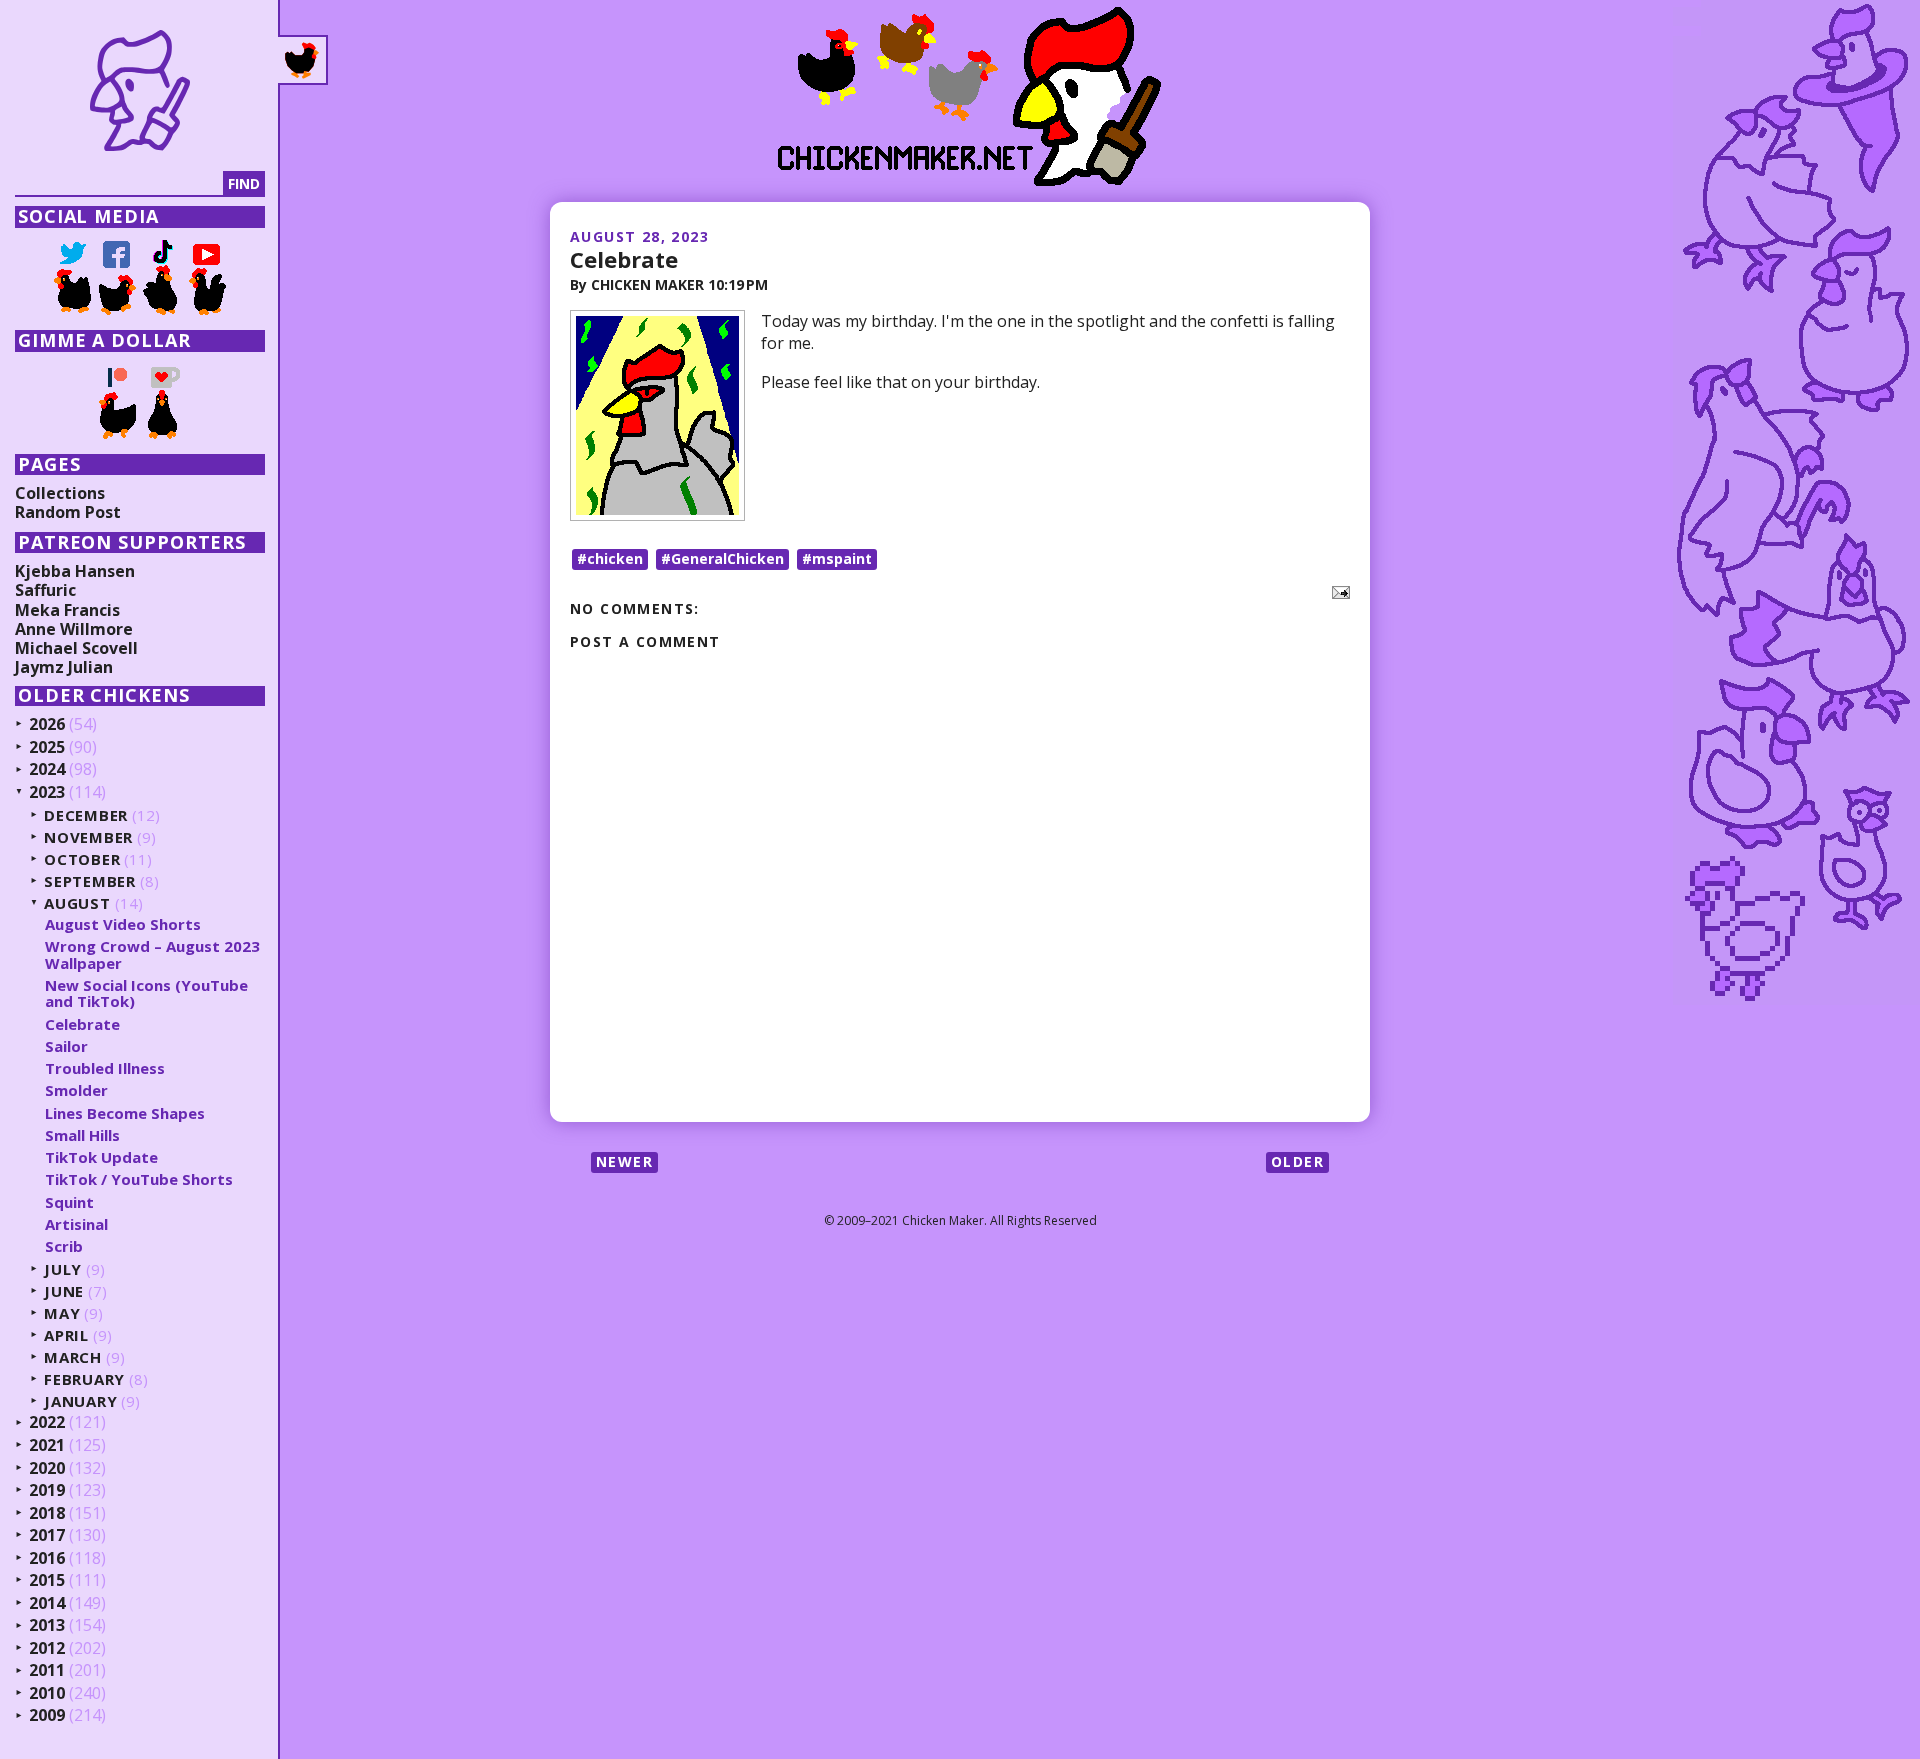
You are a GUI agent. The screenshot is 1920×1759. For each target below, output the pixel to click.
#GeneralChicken (722, 558)
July (63, 1269)
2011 (47, 1671)
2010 (47, 1694)
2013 (47, 1626)
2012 (47, 1649)
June (64, 1291)
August (77, 903)
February (84, 1379)
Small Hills (82, 1135)
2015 (47, 1581)
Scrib (64, 1246)
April (66, 1335)
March (73, 1357)
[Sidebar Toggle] (303, 60)
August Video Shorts (123, 924)
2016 (47, 1559)
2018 (47, 1514)
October (82, 859)
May (62, 1313)
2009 (47, 1716)
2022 (47, 1423)
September (90, 881)
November (88, 837)
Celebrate (624, 259)
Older (1297, 1161)
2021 (47, 1446)
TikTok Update (101, 1157)
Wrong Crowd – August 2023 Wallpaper (152, 954)
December (86, 815)
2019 (47, 1491)
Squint (69, 1202)
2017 (47, 1536)
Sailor (66, 1046)
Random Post (68, 512)
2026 (47, 725)
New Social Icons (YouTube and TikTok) (146, 993)
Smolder (76, 1090)
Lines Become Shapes (125, 1113)
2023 (47, 793)
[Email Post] (1337, 591)
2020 (47, 1469)
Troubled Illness (105, 1068)
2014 (47, 1604)
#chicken (610, 558)
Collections (60, 493)
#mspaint (837, 558)
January (80, 1401)
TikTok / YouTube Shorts (139, 1179)
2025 (47, 748)
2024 (47, 770)
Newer (624, 1161)
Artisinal (76, 1224)
